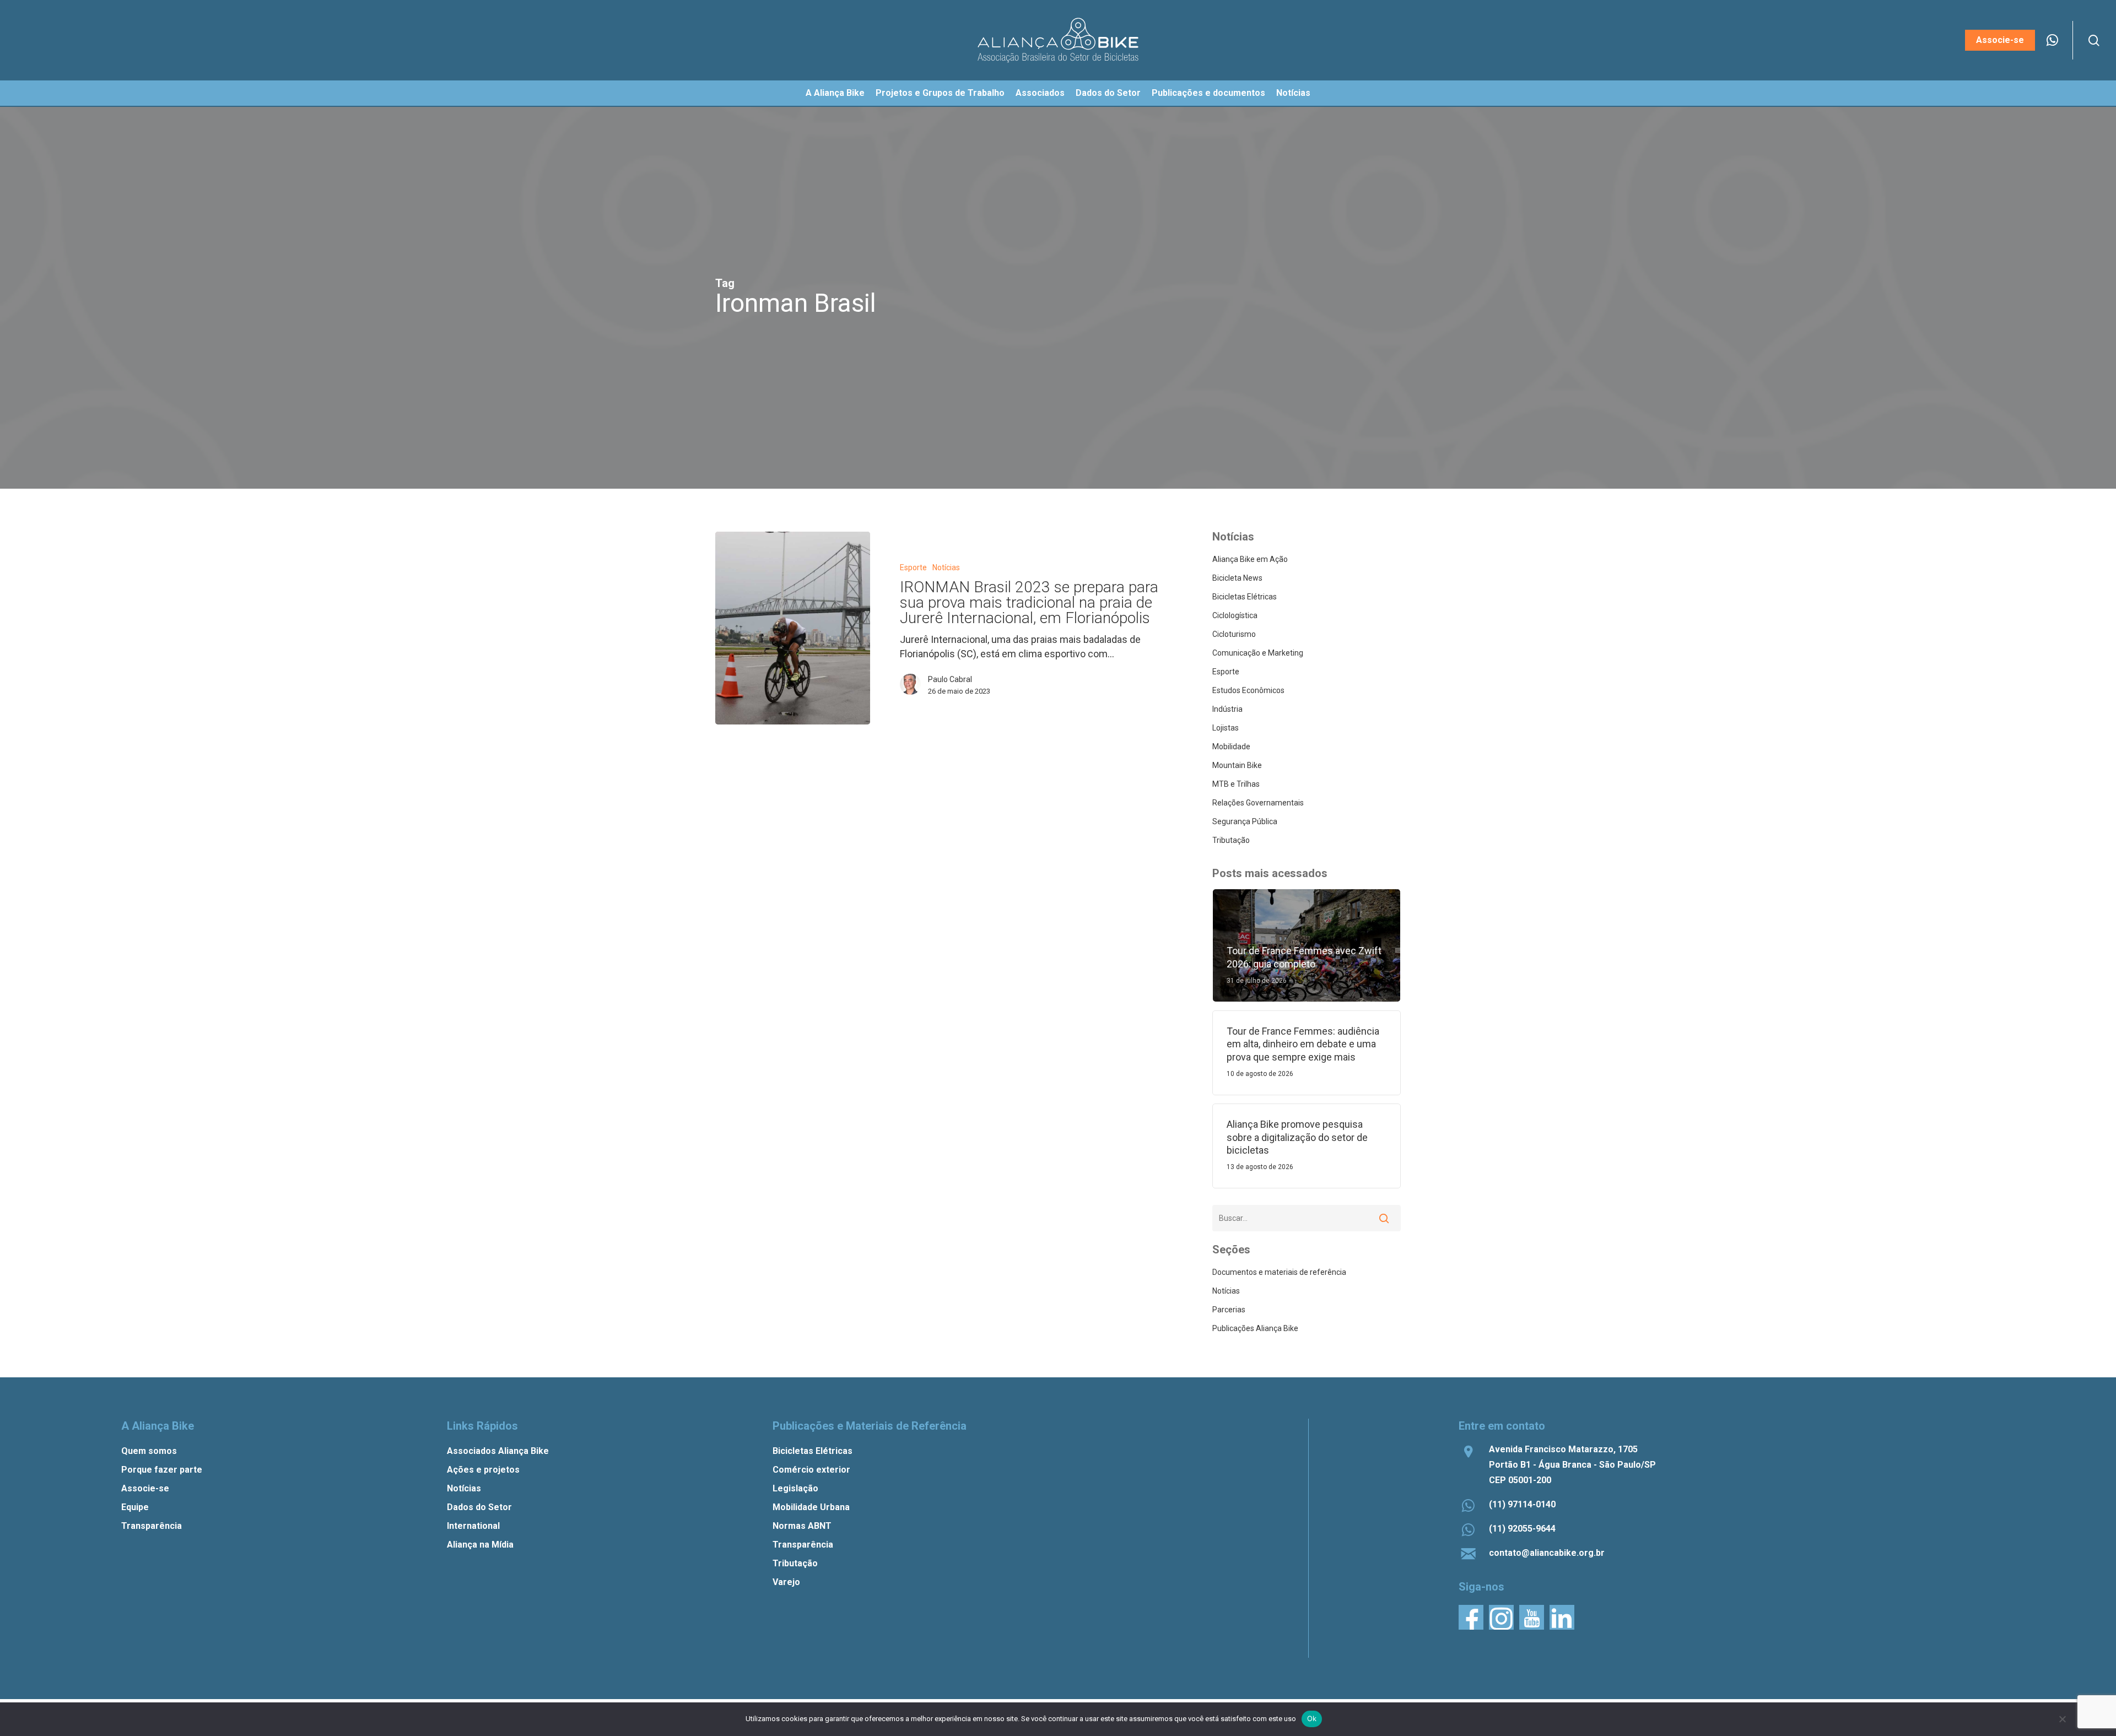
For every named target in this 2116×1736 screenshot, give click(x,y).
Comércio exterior (811, 1470)
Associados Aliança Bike (498, 1451)
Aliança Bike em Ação (1250, 559)
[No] (2062, 1719)
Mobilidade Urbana (811, 1507)
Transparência (152, 1526)
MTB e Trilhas (1236, 784)
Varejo (786, 1582)
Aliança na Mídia (480, 1545)
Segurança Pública (1245, 821)
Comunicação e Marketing (1258, 653)
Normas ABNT (802, 1526)
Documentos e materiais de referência (1279, 1272)
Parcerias (1229, 1310)
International (473, 1526)
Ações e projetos (483, 1470)
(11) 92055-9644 (1522, 1529)
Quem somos (149, 1451)
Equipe (135, 1507)
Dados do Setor (479, 1507)
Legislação (795, 1488)
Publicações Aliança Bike (1255, 1328)
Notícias (946, 567)
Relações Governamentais (1258, 803)
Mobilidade (1231, 747)
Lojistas (1226, 728)
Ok (1312, 1718)
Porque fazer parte (162, 1470)
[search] (2094, 40)
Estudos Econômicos (1248, 690)
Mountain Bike (1237, 765)
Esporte (913, 567)
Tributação (1231, 840)
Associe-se (145, 1488)
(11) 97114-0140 (1522, 1504)
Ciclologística (1235, 615)
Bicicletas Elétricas (1245, 597)
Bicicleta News (1237, 578)
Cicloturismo (1234, 634)
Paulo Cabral (950, 679)
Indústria (1227, 709)
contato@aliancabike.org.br (1547, 1553)
